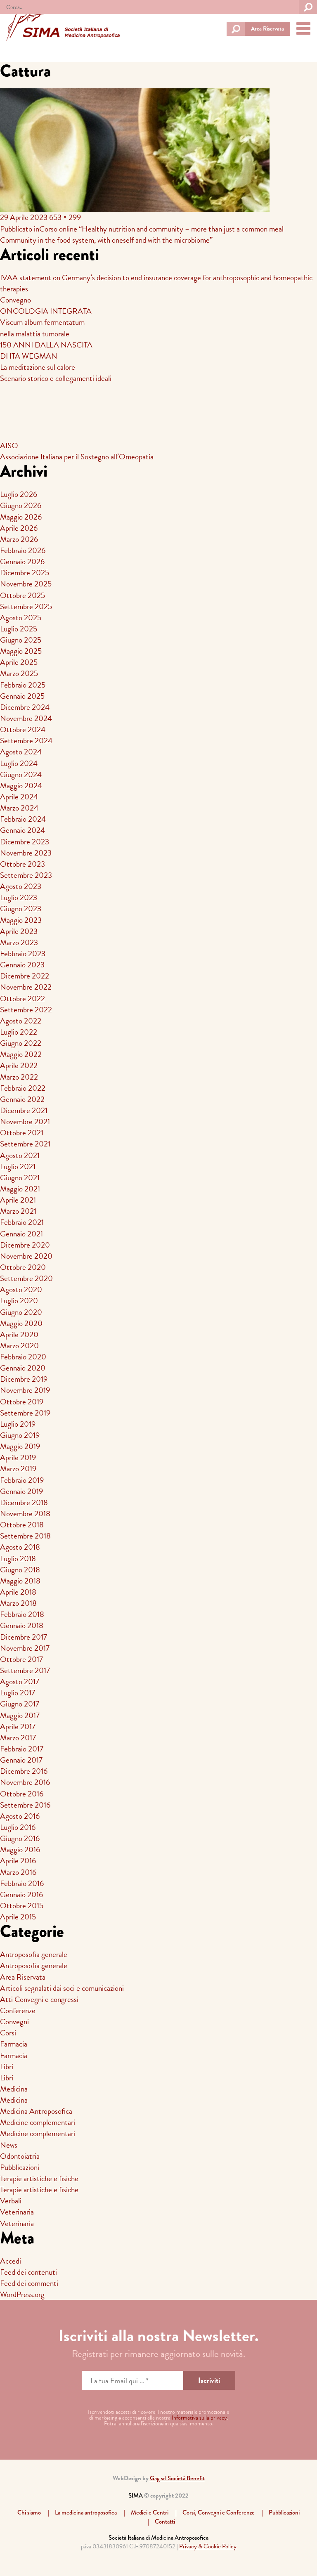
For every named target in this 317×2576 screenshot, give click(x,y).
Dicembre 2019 (24, 1379)
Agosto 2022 (21, 1021)
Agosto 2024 (21, 752)
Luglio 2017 (18, 1693)
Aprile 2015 (18, 1917)
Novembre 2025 (26, 584)
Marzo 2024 (19, 808)
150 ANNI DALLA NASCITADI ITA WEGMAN (46, 350)
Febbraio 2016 (22, 1883)
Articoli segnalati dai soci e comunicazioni (62, 1988)
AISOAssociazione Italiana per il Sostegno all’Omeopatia (77, 451)
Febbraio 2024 (23, 819)
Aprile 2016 (18, 1861)
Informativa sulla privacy (199, 2418)
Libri (7, 2067)
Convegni (14, 2022)
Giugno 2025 (21, 640)
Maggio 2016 (20, 1849)
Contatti (165, 2522)
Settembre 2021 (25, 1144)
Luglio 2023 (19, 897)
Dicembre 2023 (25, 842)
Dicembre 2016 (24, 1771)
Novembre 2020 (26, 1256)
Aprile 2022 (19, 1065)
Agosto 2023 (21, 886)
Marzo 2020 (19, 1346)
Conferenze (18, 2010)
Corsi (8, 2033)
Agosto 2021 (20, 1155)
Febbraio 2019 (22, 1480)
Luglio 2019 (18, 1424)
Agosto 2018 (20, 1547)
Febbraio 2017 (22, 1749)
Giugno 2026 (21, 505)
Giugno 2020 (21, 1312)
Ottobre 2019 (22, 1402)
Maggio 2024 (21, 786)
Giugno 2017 (20, 1704)
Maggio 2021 (20, 1189)
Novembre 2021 (25, 1121)
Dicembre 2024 (25, 707)
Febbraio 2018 (22, 1614)
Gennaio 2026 (22, 561)
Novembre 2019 (25, 1390)
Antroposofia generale (34, 1954)
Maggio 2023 (21, 920)
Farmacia (14, 2044)
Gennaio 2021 (21, 1234)
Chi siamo (29, 2512)
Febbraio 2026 (23, 550)
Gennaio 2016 (21, 1894)
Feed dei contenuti (28, 2272)
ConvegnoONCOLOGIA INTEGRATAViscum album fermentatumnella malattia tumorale (46, 317)
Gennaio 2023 (22, 965)
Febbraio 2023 (23, 954)
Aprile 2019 (18, 1457)
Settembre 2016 (25, 1805)
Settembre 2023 (26, 875)
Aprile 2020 (19, 1334)
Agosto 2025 (21, 618)
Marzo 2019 (18, 1469)
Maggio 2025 (21, 651)
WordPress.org (22, 2294)
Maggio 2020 (21, 1323)
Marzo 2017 (18, 1738)
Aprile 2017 (18, 1726)
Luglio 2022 (19, 1032)
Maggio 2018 (20, 1581)
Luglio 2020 (19, 1301)
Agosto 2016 (20, 1816)
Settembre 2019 (25, 1413)
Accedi (11, 2261)
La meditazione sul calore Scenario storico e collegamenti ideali (56, 373)
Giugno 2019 (20, 1435)
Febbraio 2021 (22, 1222)
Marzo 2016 (18, 1872)
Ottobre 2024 (23, 729)
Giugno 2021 (20, 1178)
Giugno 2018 (20, 1570)
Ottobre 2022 (22, 998)
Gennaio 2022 (22, 1099)
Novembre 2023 (26, 853)
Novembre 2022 (26, 987)
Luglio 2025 (19, 629)
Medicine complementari (38, 2122)
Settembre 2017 (25, 1670)
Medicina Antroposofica (36, 2111)
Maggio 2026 (21, 517)
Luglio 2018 (18, 1559)
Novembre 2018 (25, 1514)
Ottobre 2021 (22, 1133)
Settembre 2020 (26, 1278)
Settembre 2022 (26, 1010)
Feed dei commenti (29, 2283)
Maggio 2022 (21, 1054)
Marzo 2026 (19, 539)
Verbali (11, 2201)
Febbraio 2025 (23, 685)
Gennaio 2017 (21, 1760)
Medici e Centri (150, 2512)
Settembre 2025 (26, 606)
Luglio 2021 (18, 1166)
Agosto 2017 (20, 1681)
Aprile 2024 (19, 797)
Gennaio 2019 (21, 1491)
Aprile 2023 (19, 931)
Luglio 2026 (19, 494)
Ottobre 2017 (21, 1659)
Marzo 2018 (18, 1603)
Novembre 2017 (25, 1648)
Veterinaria (17, 2212)
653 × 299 (65, 217)
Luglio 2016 (18, 1827)
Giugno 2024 (21, 774)
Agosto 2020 (21, 1289)
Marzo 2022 (19, 1077)
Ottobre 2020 (23, 1267)
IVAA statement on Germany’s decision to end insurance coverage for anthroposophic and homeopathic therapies (156, 283)
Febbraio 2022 (23, 1088)
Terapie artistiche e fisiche (39, 2178)
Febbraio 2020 (23, 1357)
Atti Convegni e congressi (39, 1999)
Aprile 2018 (18, 1592)
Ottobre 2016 (22, 1794)
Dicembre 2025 (25, 573)
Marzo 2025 (19, 673)
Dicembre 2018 (24, 1502)
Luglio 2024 (19, 763)
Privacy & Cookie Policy (208, 2546)
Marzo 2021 (18, 1211)
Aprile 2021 (18, 1200)
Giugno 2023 (21, 909)
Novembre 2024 (26, 718)
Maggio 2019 (20, 1446)
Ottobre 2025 (22, 595)
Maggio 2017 (20, 1715)
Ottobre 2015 (22, 1906)
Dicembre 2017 (24, 1637)
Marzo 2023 (19, 942)
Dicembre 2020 (25, 1245)
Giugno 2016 (20, 1838)
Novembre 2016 (25, 1782)
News (9, 2145)
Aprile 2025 (19, 662)
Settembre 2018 (25, 1536)
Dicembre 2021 (24, 1110)
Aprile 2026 (19, 528)
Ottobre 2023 (22, 864)
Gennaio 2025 (22, 696)
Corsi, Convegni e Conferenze (219, 2512)
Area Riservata (267, 29)
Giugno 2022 (21, 1043)
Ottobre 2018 (22, 1525)
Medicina (14, 2089)
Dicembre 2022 (25, 976)
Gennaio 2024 (22, 830)
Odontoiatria (20, 2156)
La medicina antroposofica (86, 2512)
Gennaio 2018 (22, 1625)
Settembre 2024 (26, 741)
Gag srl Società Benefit (177, 2478)
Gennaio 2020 (23, 1368)
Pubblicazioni (20, 2167)
